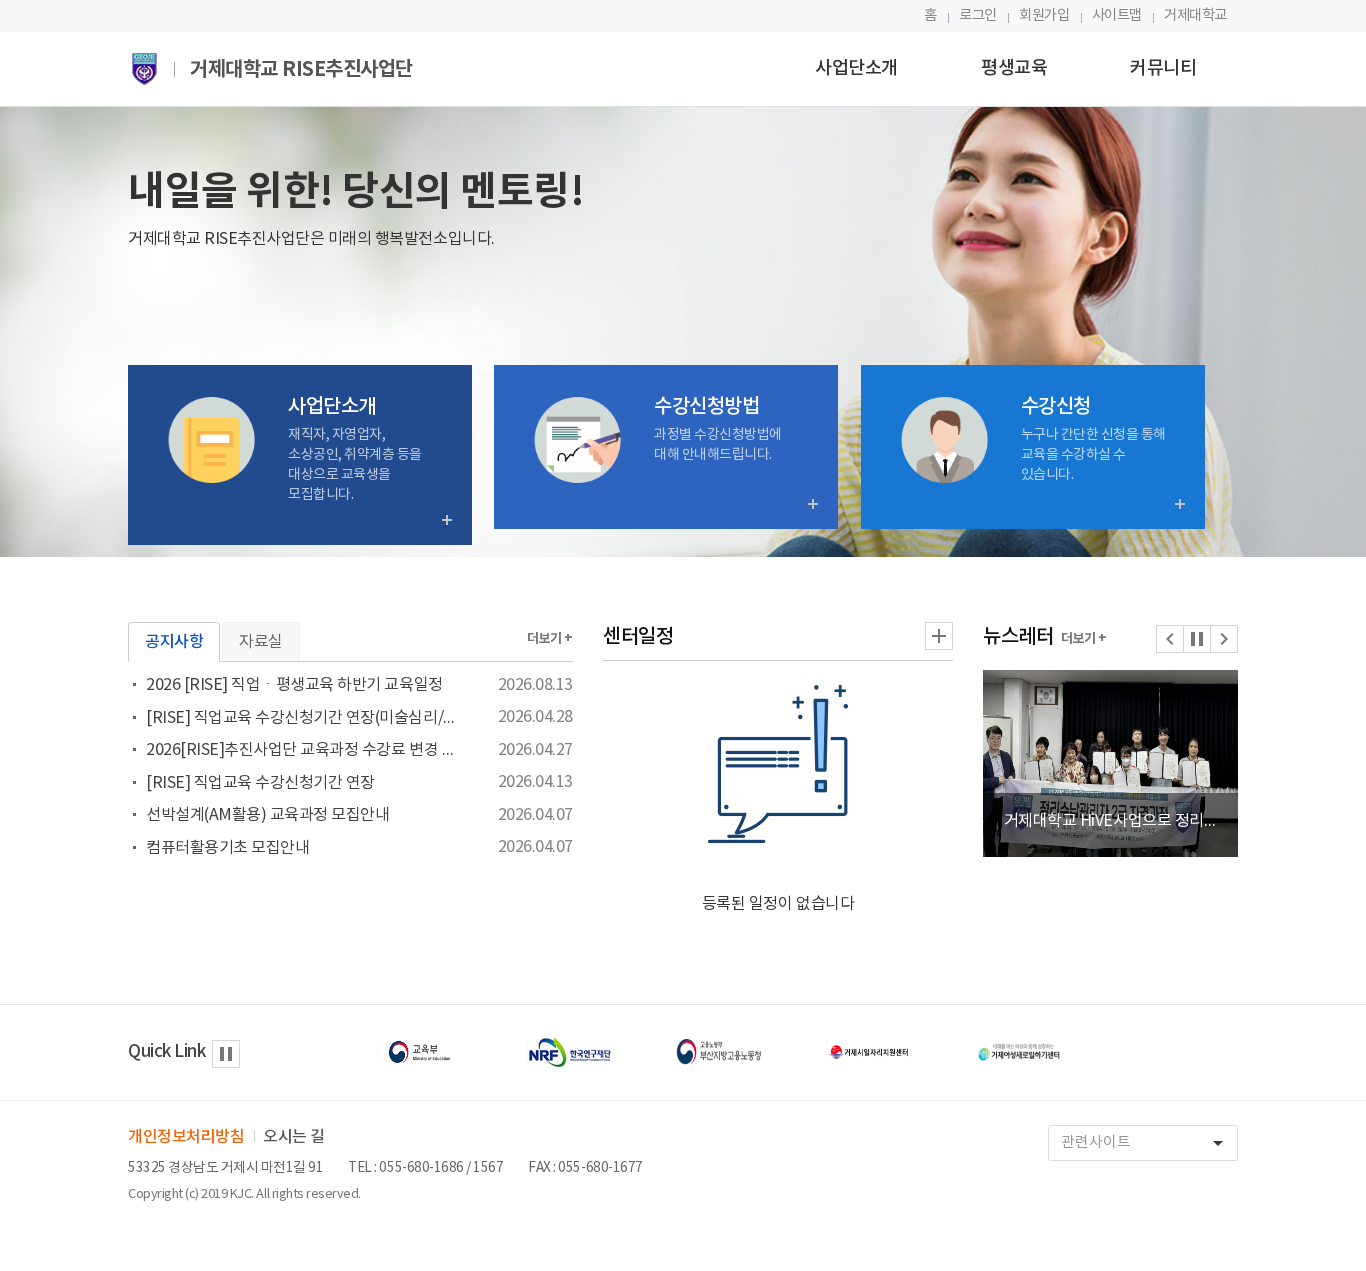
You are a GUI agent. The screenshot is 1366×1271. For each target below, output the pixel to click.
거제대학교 (1195, 15)
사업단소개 (856, 68)
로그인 (978, 15)
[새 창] (420, 1052)
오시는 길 (294, 1137)
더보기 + (550, 639)
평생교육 (1014, 68)
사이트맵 (1117, 15)
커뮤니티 (1163, 68)
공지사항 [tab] (174, 642)
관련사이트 (1145, 1143)
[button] (1170, 639)
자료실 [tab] (261, 642)
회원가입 (1044, 15)
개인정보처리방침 (186, 1137)
